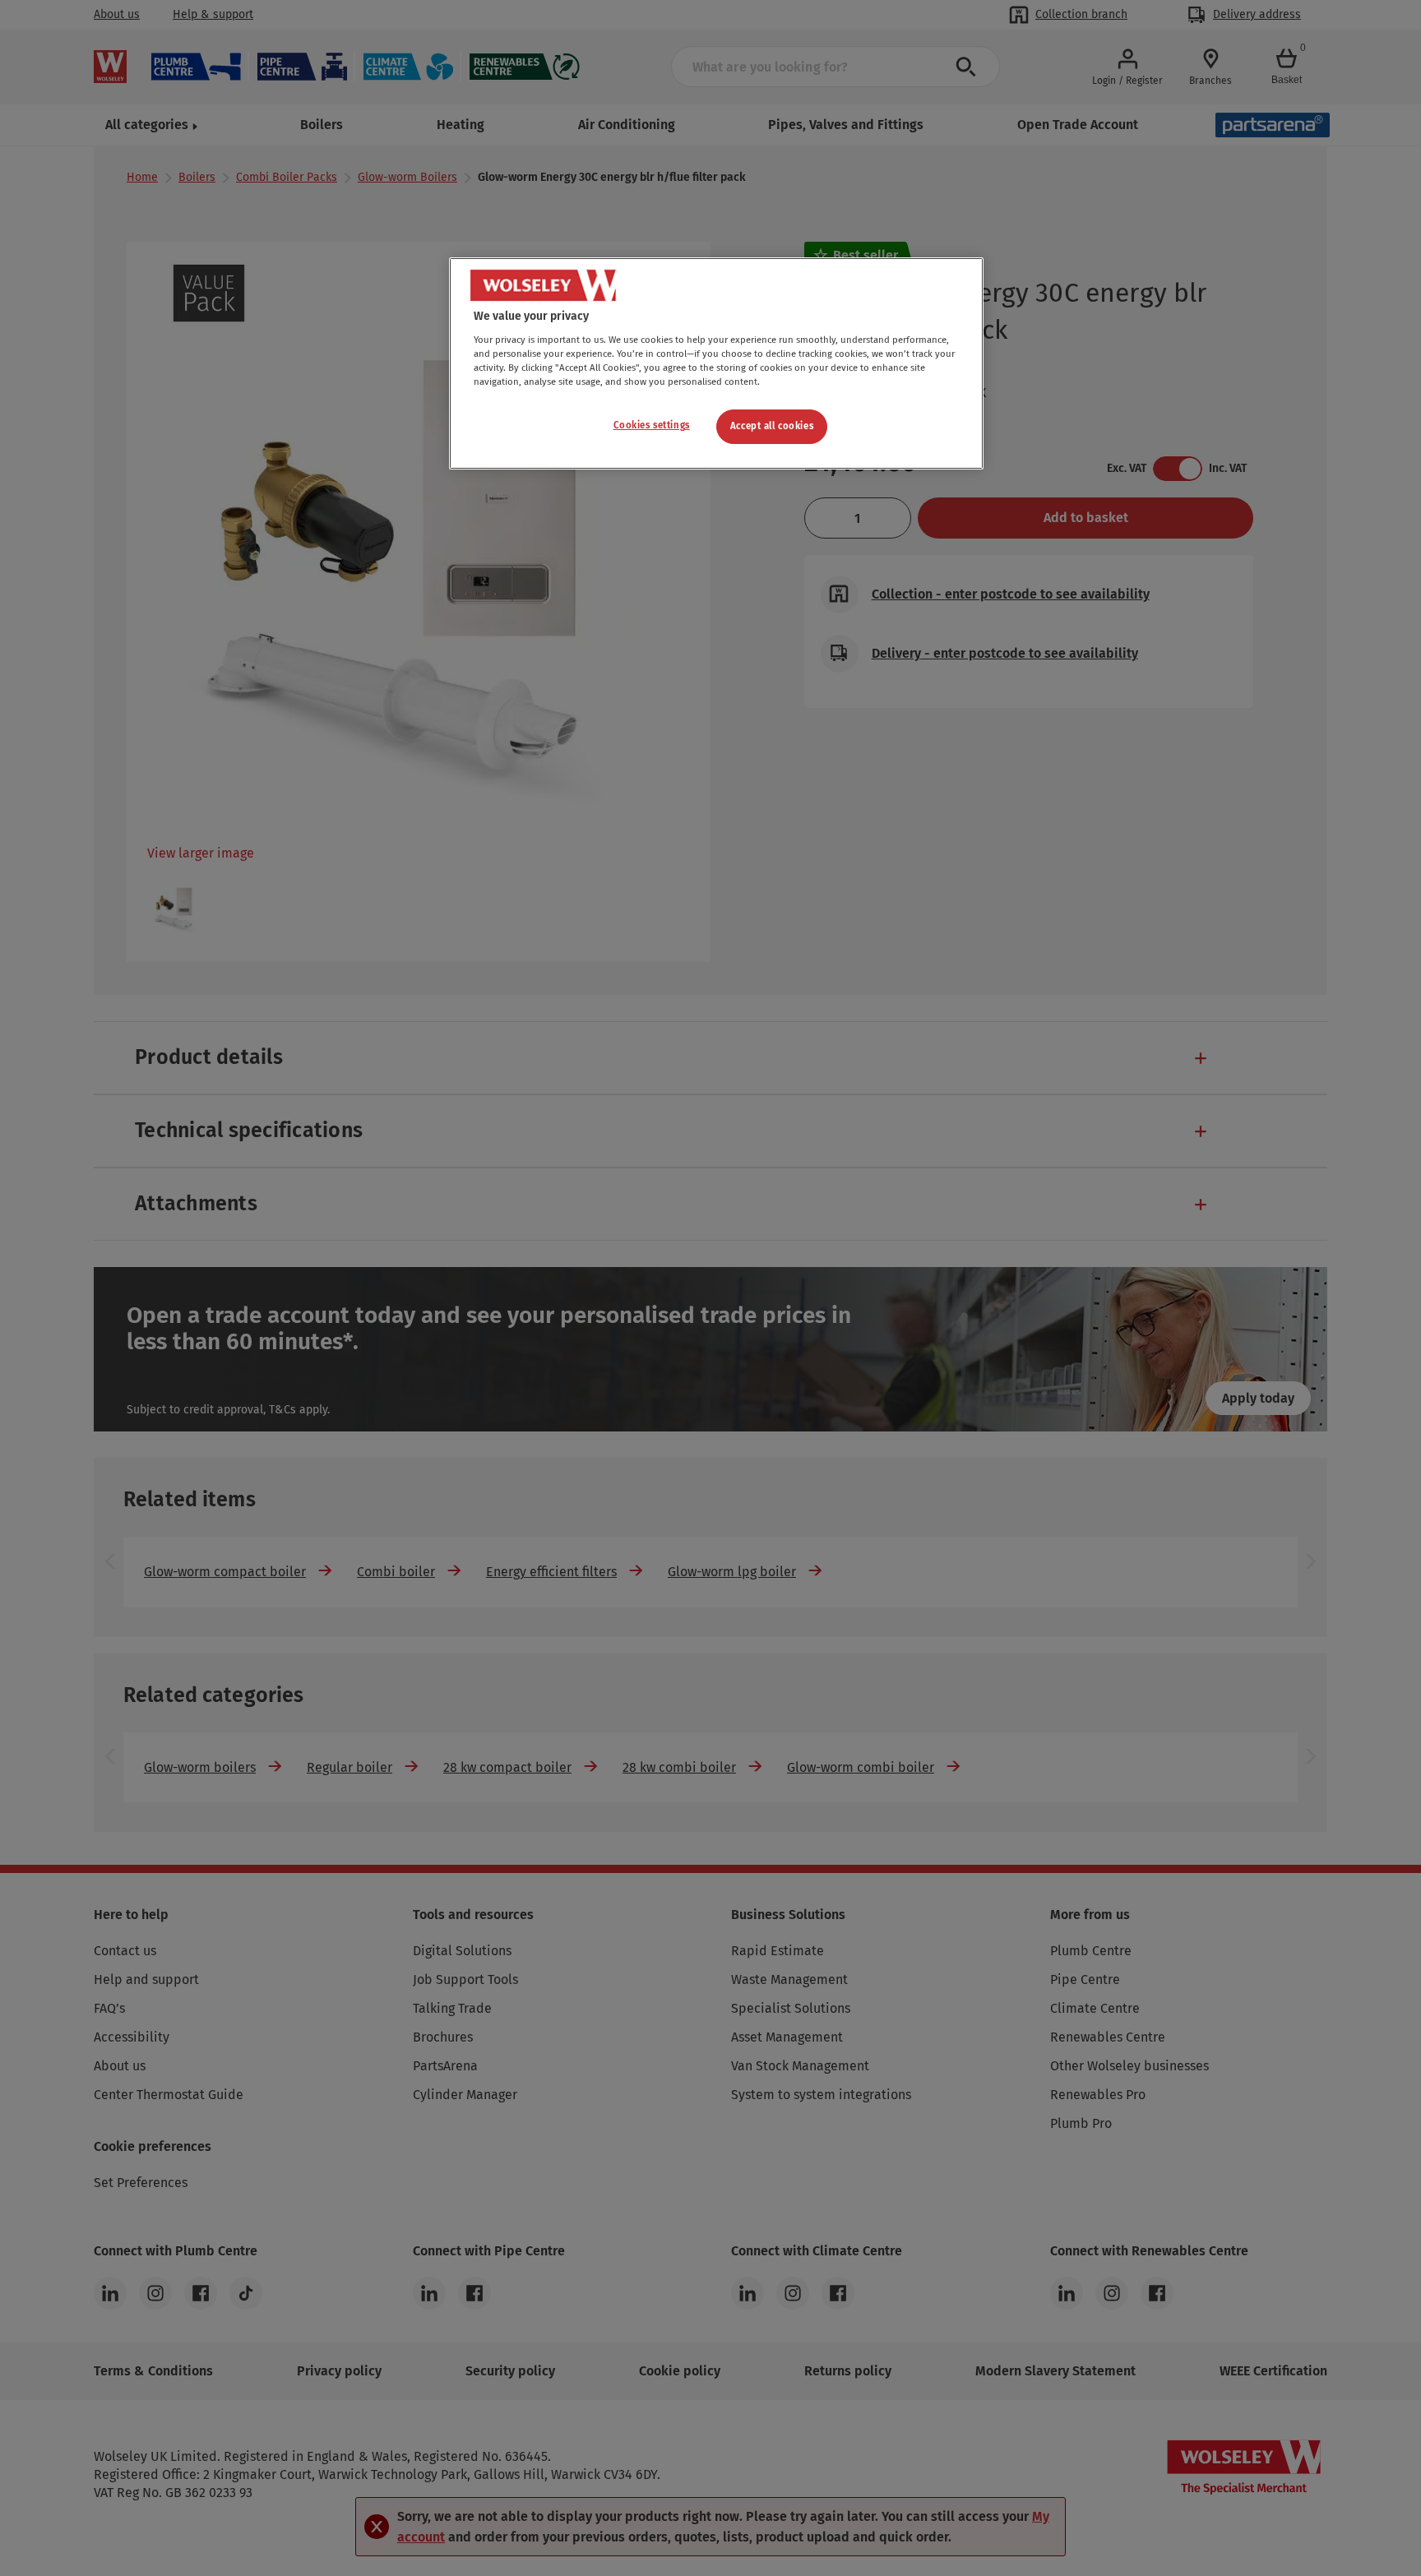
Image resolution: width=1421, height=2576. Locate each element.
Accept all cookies (772, 426)
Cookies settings (652, 425)
